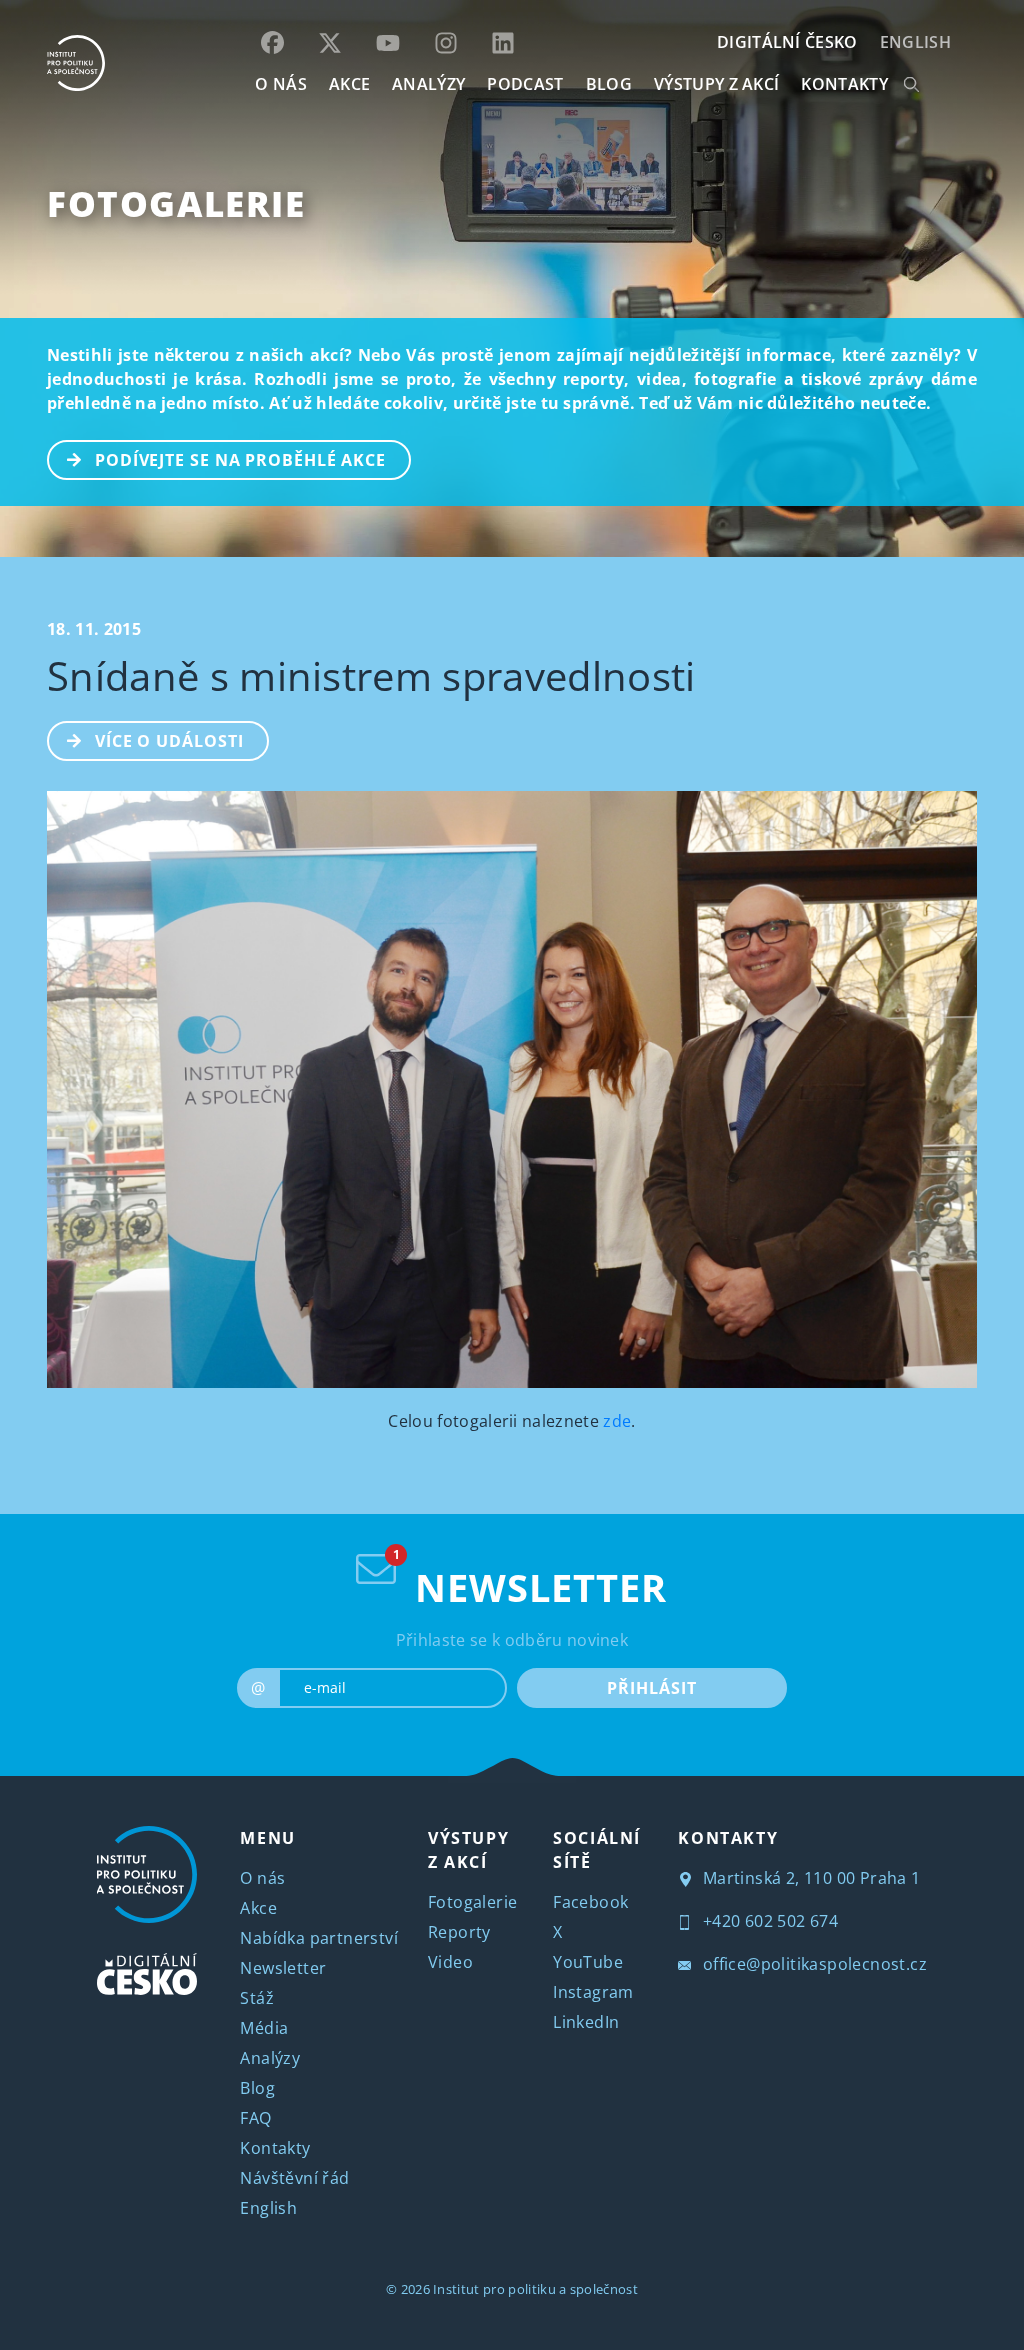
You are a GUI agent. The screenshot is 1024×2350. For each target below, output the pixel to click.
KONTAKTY (844, 84)
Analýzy (428, 84)
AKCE (349, 84)
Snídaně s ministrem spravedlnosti (371, 675)
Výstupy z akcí (716, 84)
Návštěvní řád (294, 2178)
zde (617, 1421)
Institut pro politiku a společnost (535, 2289)
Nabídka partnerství (319, 1938)
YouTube (588, 1962)
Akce (258, 1908)
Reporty (459, 1932)
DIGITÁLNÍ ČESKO (787, 42)
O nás (262, 1878)
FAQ (255, 2118)
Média (264, 2028)
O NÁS (281, 84)
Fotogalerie (176, 203)
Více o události (169, 741)
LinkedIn (586, 2022)
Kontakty (275, 2148)
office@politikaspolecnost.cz (812, 1964)
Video (450, 1962)
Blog (257, 2088)
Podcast (525, 84)
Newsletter (283, 1968)
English (915, 42)
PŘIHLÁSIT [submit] (651, 1688)
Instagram (593, 1992)
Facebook (590, 1902)
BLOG (609, 84)
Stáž (257, 1998)
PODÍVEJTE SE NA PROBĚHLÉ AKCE (240, 460)
